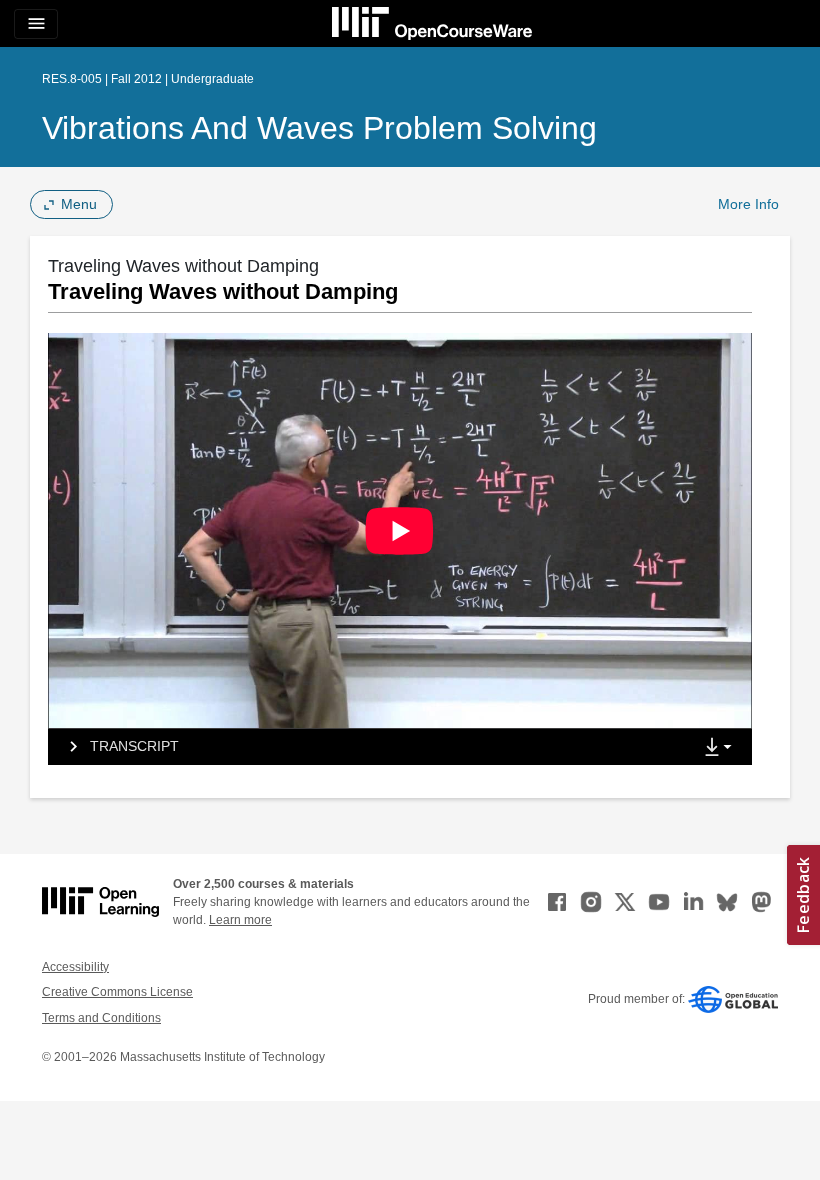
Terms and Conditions (101, 1018)
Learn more (240, 920)
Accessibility (75, 967)
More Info (748, 204)
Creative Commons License (117, 992)
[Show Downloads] (722, 748)
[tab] (370, 747)
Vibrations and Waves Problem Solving (319, 128)
